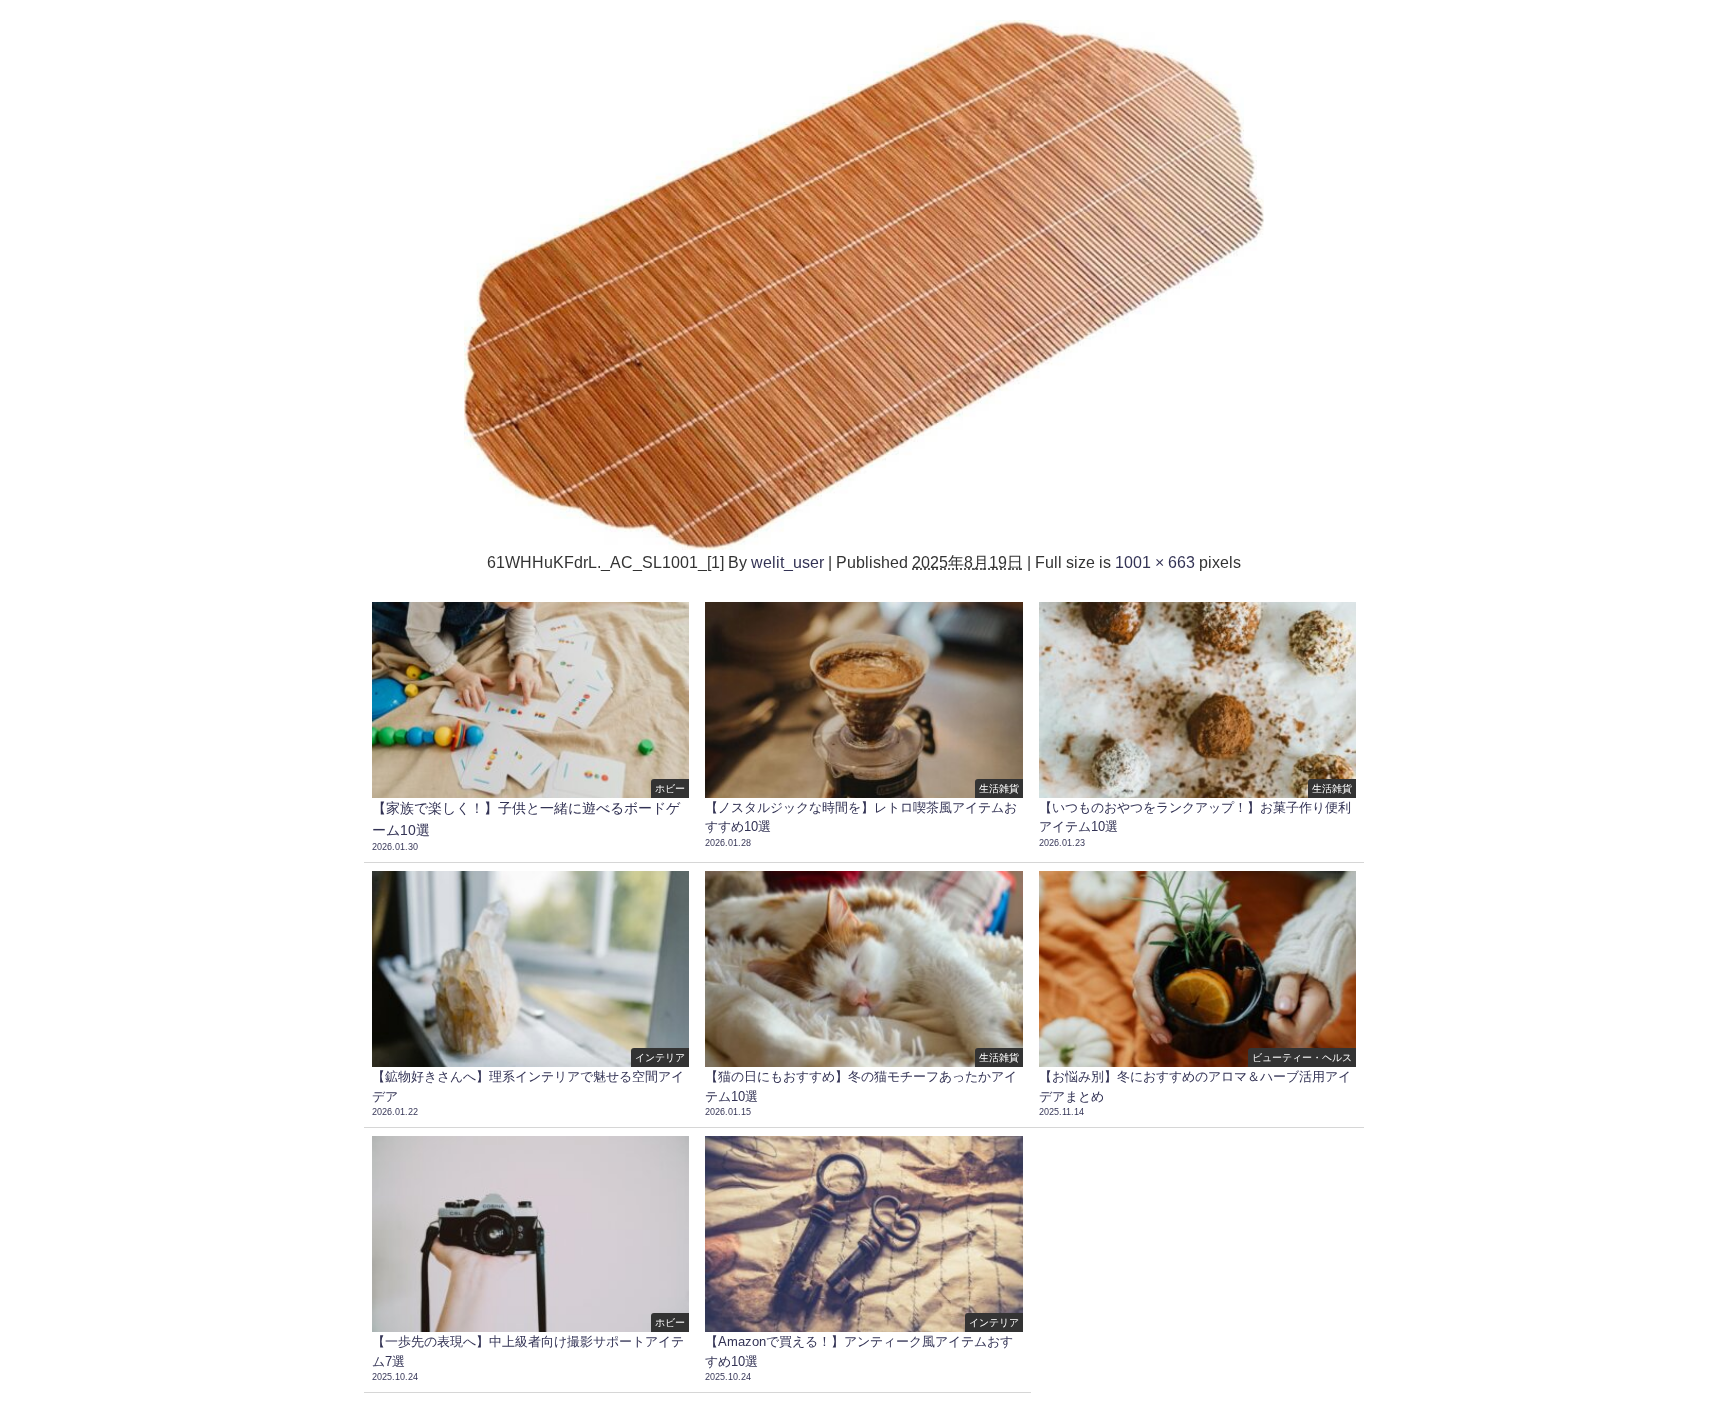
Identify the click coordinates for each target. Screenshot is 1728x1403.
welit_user (787, 562)
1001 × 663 (1155, 562)
